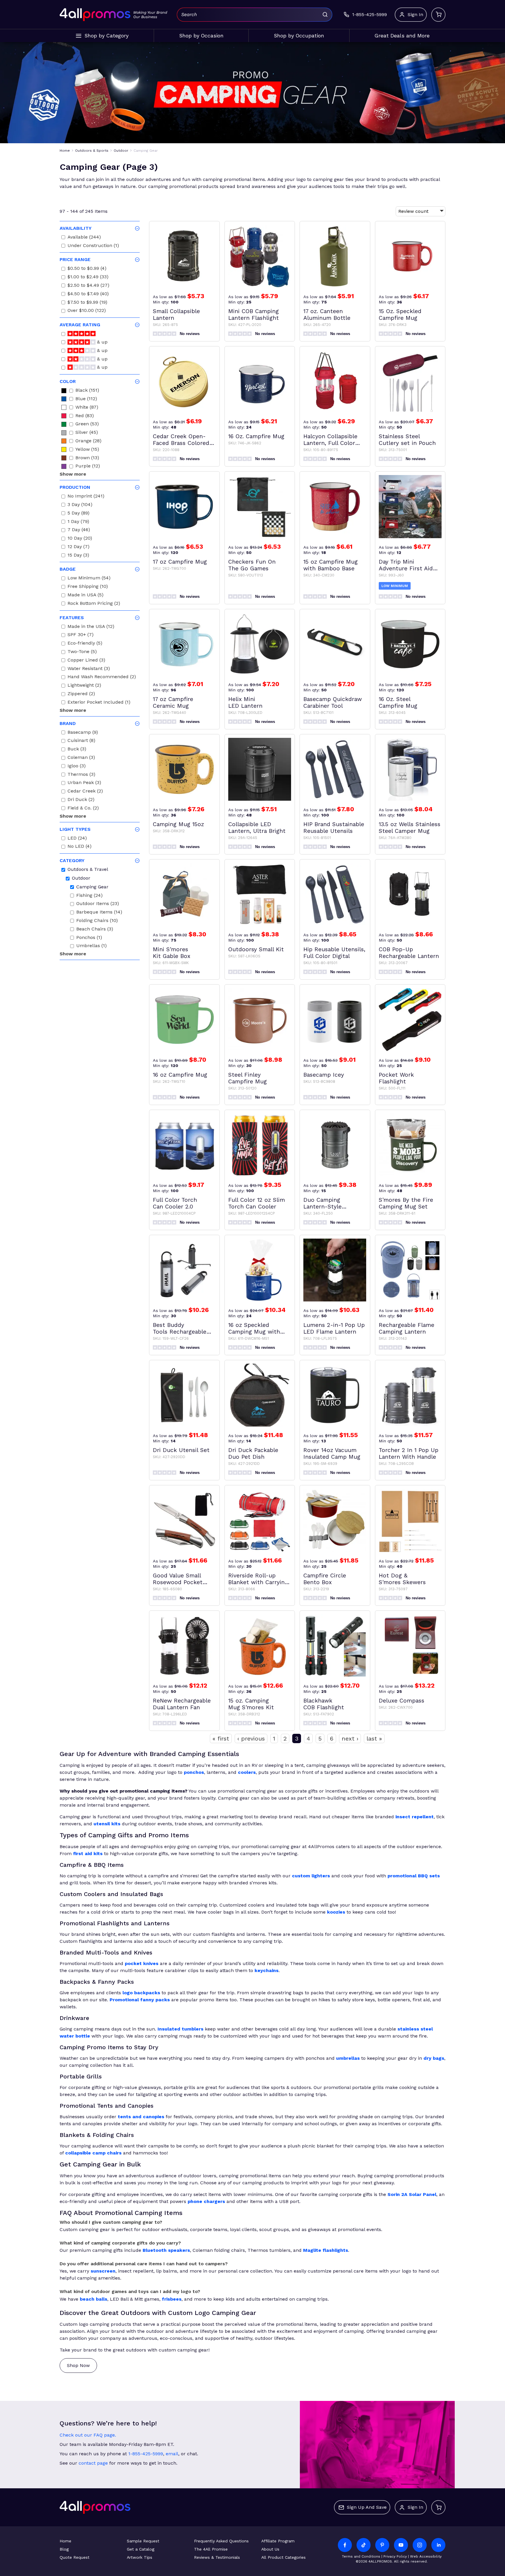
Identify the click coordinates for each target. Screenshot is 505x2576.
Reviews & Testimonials (217, 2557)
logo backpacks (141, 1993)
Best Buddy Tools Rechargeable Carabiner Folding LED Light (183, 1328)
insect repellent (415, 1817)
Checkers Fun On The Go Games (252, 565)
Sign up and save (367, 2507)
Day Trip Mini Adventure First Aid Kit (406, 565)
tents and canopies (141, 2117)
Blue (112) (86, 399)
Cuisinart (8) (81, 741)
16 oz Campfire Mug (180, 1075)
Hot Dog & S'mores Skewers (402, 1579)
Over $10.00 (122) (87, 311)
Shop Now (78, 2365)
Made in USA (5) (85, 596)
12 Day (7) (78, 547)
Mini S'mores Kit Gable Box (172, 953)
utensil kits (107, 1824)
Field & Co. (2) (83, 809)
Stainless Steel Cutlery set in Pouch (407, 440)
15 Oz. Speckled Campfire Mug (400, 315)
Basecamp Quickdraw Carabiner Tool (333, 702)
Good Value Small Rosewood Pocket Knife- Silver (178, 1579)
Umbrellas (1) (91, 946)
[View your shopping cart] (438, 15)
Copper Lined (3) (86, 661)
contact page (93, 2463)
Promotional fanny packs (140, 2000)
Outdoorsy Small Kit (256, 949)
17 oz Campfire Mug (180, 562)
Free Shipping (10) (88, 587)
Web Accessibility (426, 2556)
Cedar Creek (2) (85, 792)
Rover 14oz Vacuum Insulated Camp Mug (332, 1453)
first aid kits (88, 1854)
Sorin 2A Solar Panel (412, 2194)
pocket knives (142, 1963)
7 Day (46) (79, 530)
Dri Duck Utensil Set (181, 1450)
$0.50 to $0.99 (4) (87, 269)
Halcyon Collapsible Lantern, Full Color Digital (330, 440)
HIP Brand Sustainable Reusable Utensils (334, 828)
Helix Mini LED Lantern (245, 702)
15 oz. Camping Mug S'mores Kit (251, 1704)
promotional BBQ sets (414, 1876)
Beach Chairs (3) (95, 930)
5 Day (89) (78, 514)
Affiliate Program (278, 2541)
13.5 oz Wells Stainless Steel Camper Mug (410, 828)
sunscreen (103, 2271)
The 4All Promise (211, 2549)
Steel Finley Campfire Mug (248, 1078)
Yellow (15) (87, 450)
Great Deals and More (402, 36)
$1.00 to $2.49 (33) (88, 278)
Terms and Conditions (361, 2556)
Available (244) (84, 238)
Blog (64, 2549)
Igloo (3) (77, 767)
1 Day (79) (78, 522)
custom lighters (311, 1876)
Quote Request (75, 2557)
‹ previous (251, 1738)
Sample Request (143, 2541)
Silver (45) (87, 433)
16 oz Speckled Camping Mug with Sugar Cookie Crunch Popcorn (257, 1328)
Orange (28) (88, 442)
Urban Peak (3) (84, 783)
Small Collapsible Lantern (176, 315)
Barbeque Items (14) (99, 913)
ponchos (194, 1772)
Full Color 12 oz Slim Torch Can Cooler (257, 1203)
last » (374, 1738)
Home (65, 2541)
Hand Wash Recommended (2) (102, 677)
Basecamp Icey (324, 1075)
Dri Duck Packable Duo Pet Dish (253, 1453)
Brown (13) (87, 459)
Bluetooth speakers (166, 2250)
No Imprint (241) (86, 497)
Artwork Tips (140, 2557)
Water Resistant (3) (89, 669)
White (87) (87, 408)
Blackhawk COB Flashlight (324, 1704)
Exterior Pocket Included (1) (99, 703)
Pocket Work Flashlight (396, 1078)
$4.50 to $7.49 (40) (88, 295)
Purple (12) (88, 467)
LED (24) (77, 839)
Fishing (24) (89, 896)
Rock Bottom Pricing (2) (94, 604)
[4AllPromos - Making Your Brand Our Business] (95, 15)
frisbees (172, 2299)
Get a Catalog (141, 2549)
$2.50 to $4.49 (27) (88, 286)
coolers (247, 1772)
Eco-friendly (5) (85, 644)
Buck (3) (77, 750)
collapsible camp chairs (93, 2153)
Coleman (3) (81, 758)
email (172, 2454)
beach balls (94, 2299)
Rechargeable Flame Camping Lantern (407, 1328)
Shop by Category (107, 36)
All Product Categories (283, 2557)
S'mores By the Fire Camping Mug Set (406, 1203)
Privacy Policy (395, 2556)
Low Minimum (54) (89, 579)
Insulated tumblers (180, 2029)
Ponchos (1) (89, 938)
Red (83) (85, 416)
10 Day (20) (80, 539)
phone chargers (206, 2201)
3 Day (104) (80, 505)
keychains (267, 1970)
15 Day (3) (78, 556)
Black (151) (87, 391)
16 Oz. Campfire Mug (256, 436)
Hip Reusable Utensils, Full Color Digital (334, 953)
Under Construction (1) (93, 246)
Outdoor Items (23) (98, 904)
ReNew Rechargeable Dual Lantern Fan (182, 1704)
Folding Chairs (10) (97, 921)
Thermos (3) (81, 775)
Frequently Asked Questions (221, 2541)
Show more (73, 474)
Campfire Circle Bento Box (325, 1579)
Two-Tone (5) (82, 652)
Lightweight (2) (84, 686)
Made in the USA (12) (91, 627)
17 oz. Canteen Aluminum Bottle (327, 315)
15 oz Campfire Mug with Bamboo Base (331, 565)
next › (350, 1738)
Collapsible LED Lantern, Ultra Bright (257, 828)
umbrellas (348, 2058)
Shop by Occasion (201, 36)
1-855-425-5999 (146, 2454)
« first (221, 1738)
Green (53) (87, 425)
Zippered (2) (81, 694)
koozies (336, 1912)
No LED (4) (79, 847)
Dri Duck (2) (81, 800)
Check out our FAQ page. (88, 2435)
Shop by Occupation (299, 36)
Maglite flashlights (326, 2250)
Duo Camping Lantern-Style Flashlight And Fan (329, 1203)
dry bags (434, 2058)
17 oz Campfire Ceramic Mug (173, 702)
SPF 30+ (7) (81, 635)
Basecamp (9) (83, 733)
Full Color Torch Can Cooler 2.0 (175, 1203)
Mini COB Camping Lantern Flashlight (254, 315)
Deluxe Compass (402, 1701)
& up (102, 343)
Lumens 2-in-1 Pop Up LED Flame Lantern (334, 1328)
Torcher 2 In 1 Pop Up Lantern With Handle (409, 1453)
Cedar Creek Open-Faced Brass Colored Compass (181, 440)
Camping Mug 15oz (178, 824)
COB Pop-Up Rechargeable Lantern (409, 953)
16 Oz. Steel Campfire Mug (398, 702)
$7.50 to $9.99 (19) (87, 303)
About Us (270, 2549)
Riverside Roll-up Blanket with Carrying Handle (258, 1579)
